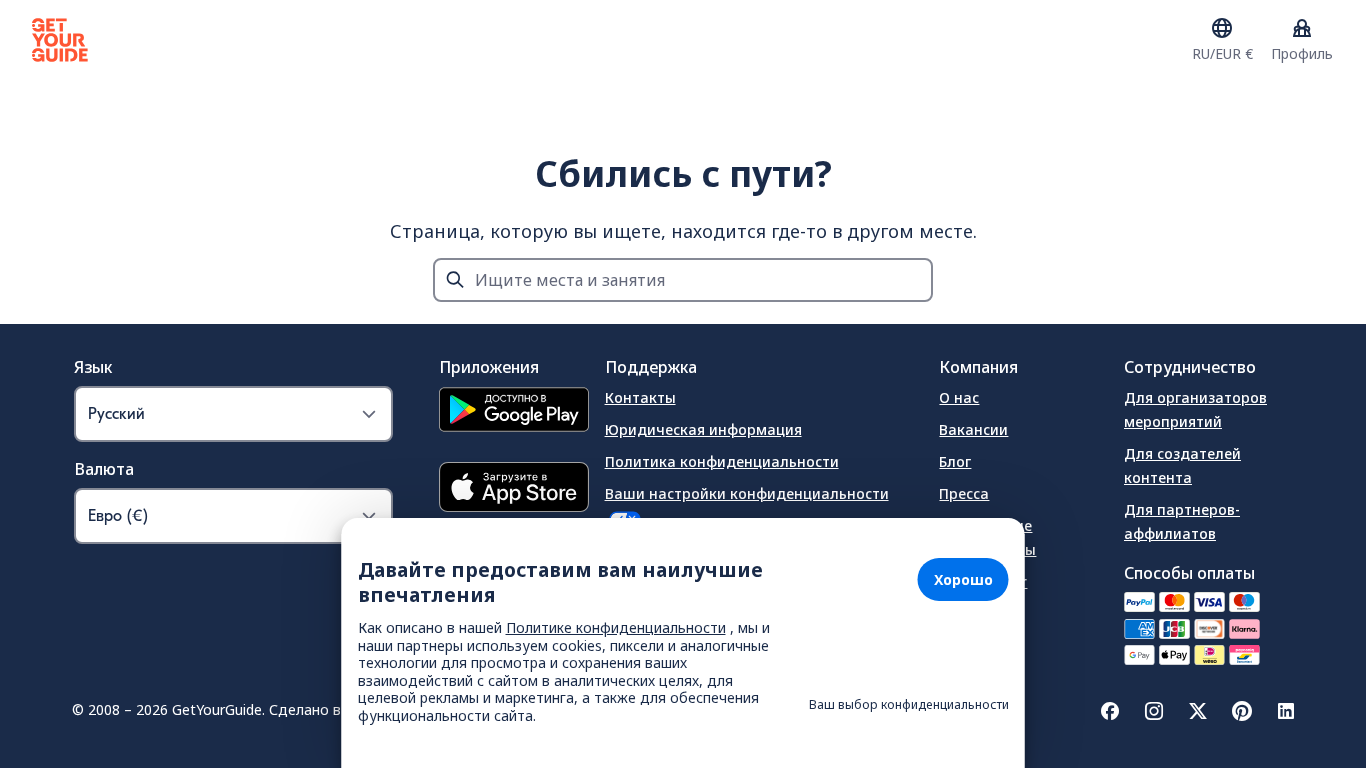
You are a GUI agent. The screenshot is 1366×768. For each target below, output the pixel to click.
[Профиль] (1302, 28)
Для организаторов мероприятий (1195, 409)
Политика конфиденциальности (722, 461)
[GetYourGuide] (60, 40)
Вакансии (973, 429)
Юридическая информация (703, 429)
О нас (959, 397)
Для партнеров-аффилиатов (1182, 521)
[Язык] (1222, 28)
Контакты (640, 397)
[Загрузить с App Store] (514, 489)
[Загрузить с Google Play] (514, 412)
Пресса (964, 493)
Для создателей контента (1182, 465)
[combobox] (683, 280)
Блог (955, 461)
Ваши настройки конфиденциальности (747, 493)
